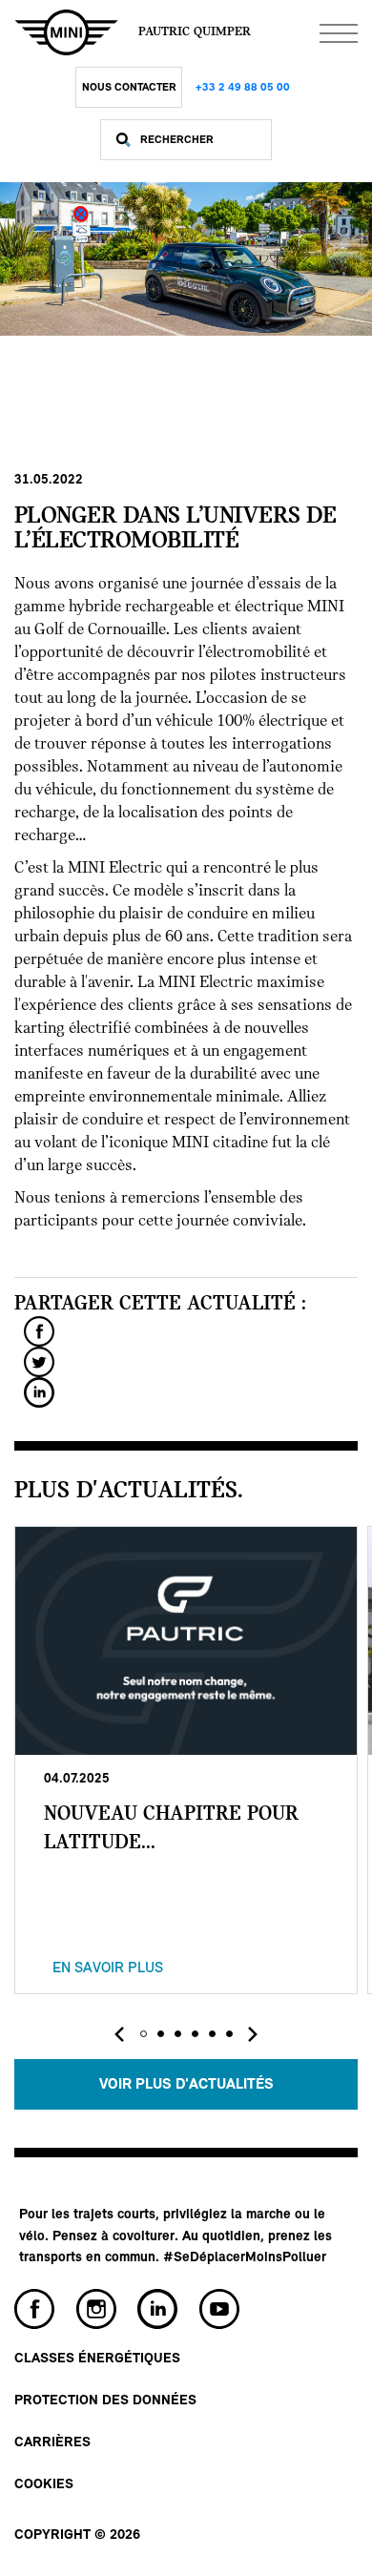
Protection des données (105, 2401)
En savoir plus (108, 1968)
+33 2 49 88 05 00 (243, 88)
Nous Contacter (129, 88)
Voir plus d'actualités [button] (186, 2085)
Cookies (44, 2485)
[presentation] (119, 2034)
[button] (143, 2034)
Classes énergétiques (97, 2359)
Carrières (52, 2443)
